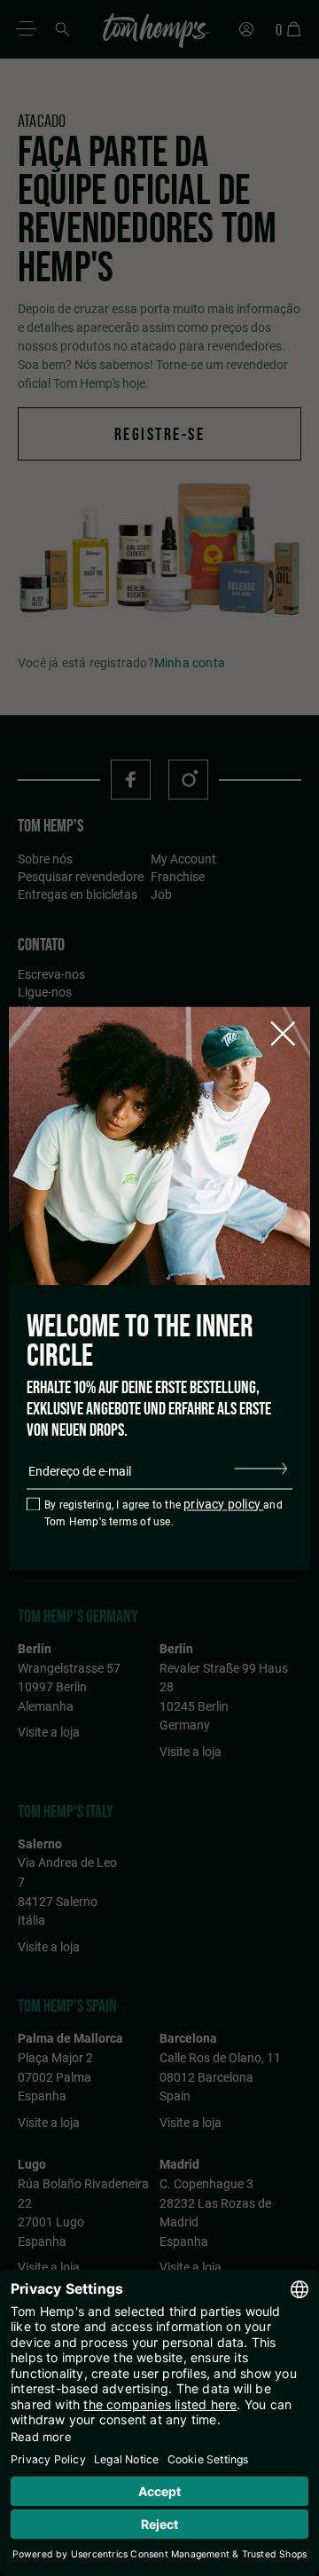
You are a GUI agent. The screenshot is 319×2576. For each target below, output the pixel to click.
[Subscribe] (261, 1468)
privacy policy (223, 1504)
